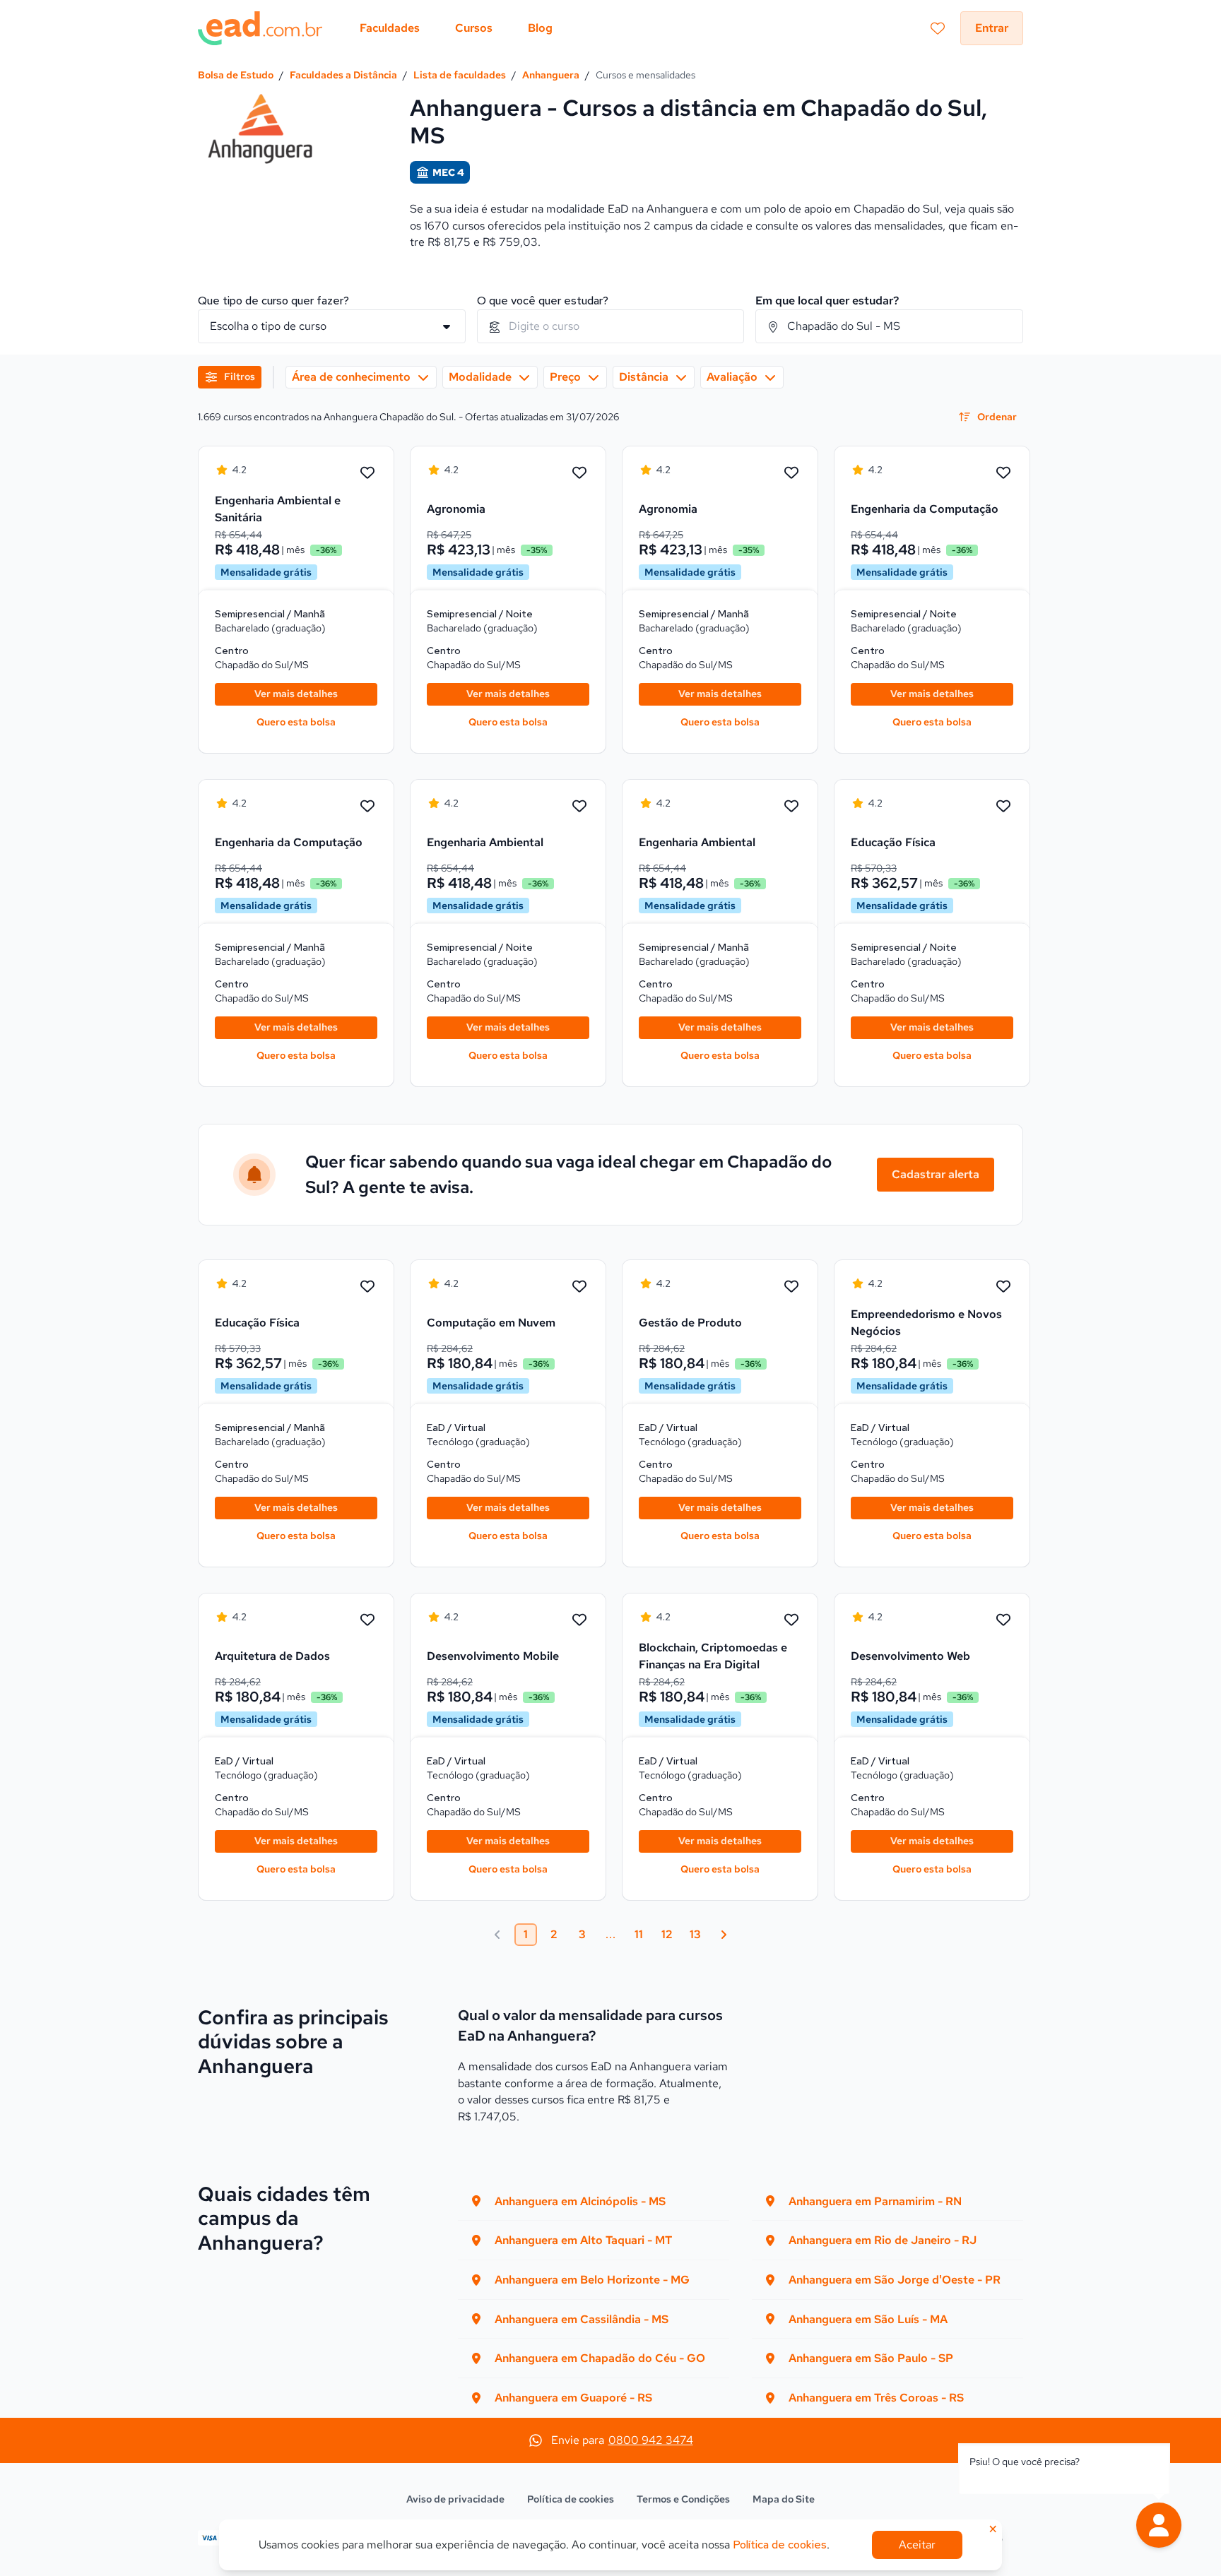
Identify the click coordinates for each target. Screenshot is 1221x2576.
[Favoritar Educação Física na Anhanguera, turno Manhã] (367, 1287)
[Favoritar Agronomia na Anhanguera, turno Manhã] (791, 473)
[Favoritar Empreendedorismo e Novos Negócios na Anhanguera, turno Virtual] (1003, 1287)
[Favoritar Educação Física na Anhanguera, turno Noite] (1003, 807)
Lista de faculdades (460, 75)
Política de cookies (571, 2499)
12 (667, 1934)
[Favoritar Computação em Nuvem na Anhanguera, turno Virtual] (579, 1287)
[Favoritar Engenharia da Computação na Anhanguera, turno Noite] (1003, 473)
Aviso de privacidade (455, 2499)
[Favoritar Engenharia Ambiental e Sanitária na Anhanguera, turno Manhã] (367, 473)
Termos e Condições (683, 2499)
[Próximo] (724, 1935)
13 (695, 1934)
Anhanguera (551, 75)
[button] (1159, 2525)
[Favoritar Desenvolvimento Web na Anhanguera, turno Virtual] (1003, 1620)
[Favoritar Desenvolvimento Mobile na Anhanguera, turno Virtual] (579, 1620)
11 (639, 1934)
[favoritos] (938, 28)
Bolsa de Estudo (236, 75)
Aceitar (917, 2545)
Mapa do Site (784, 2499)
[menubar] (456, 28)
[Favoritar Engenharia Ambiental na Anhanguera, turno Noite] (579, 807)
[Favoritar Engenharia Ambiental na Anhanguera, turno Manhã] (791, 807)
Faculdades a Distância (343, 75)
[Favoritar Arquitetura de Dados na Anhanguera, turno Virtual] (367, 1620)
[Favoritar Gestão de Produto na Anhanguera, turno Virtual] (791, 1287)
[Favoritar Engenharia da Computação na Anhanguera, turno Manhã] (367, 807)
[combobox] (611, 326)
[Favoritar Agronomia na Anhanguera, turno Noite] (579, 473)
